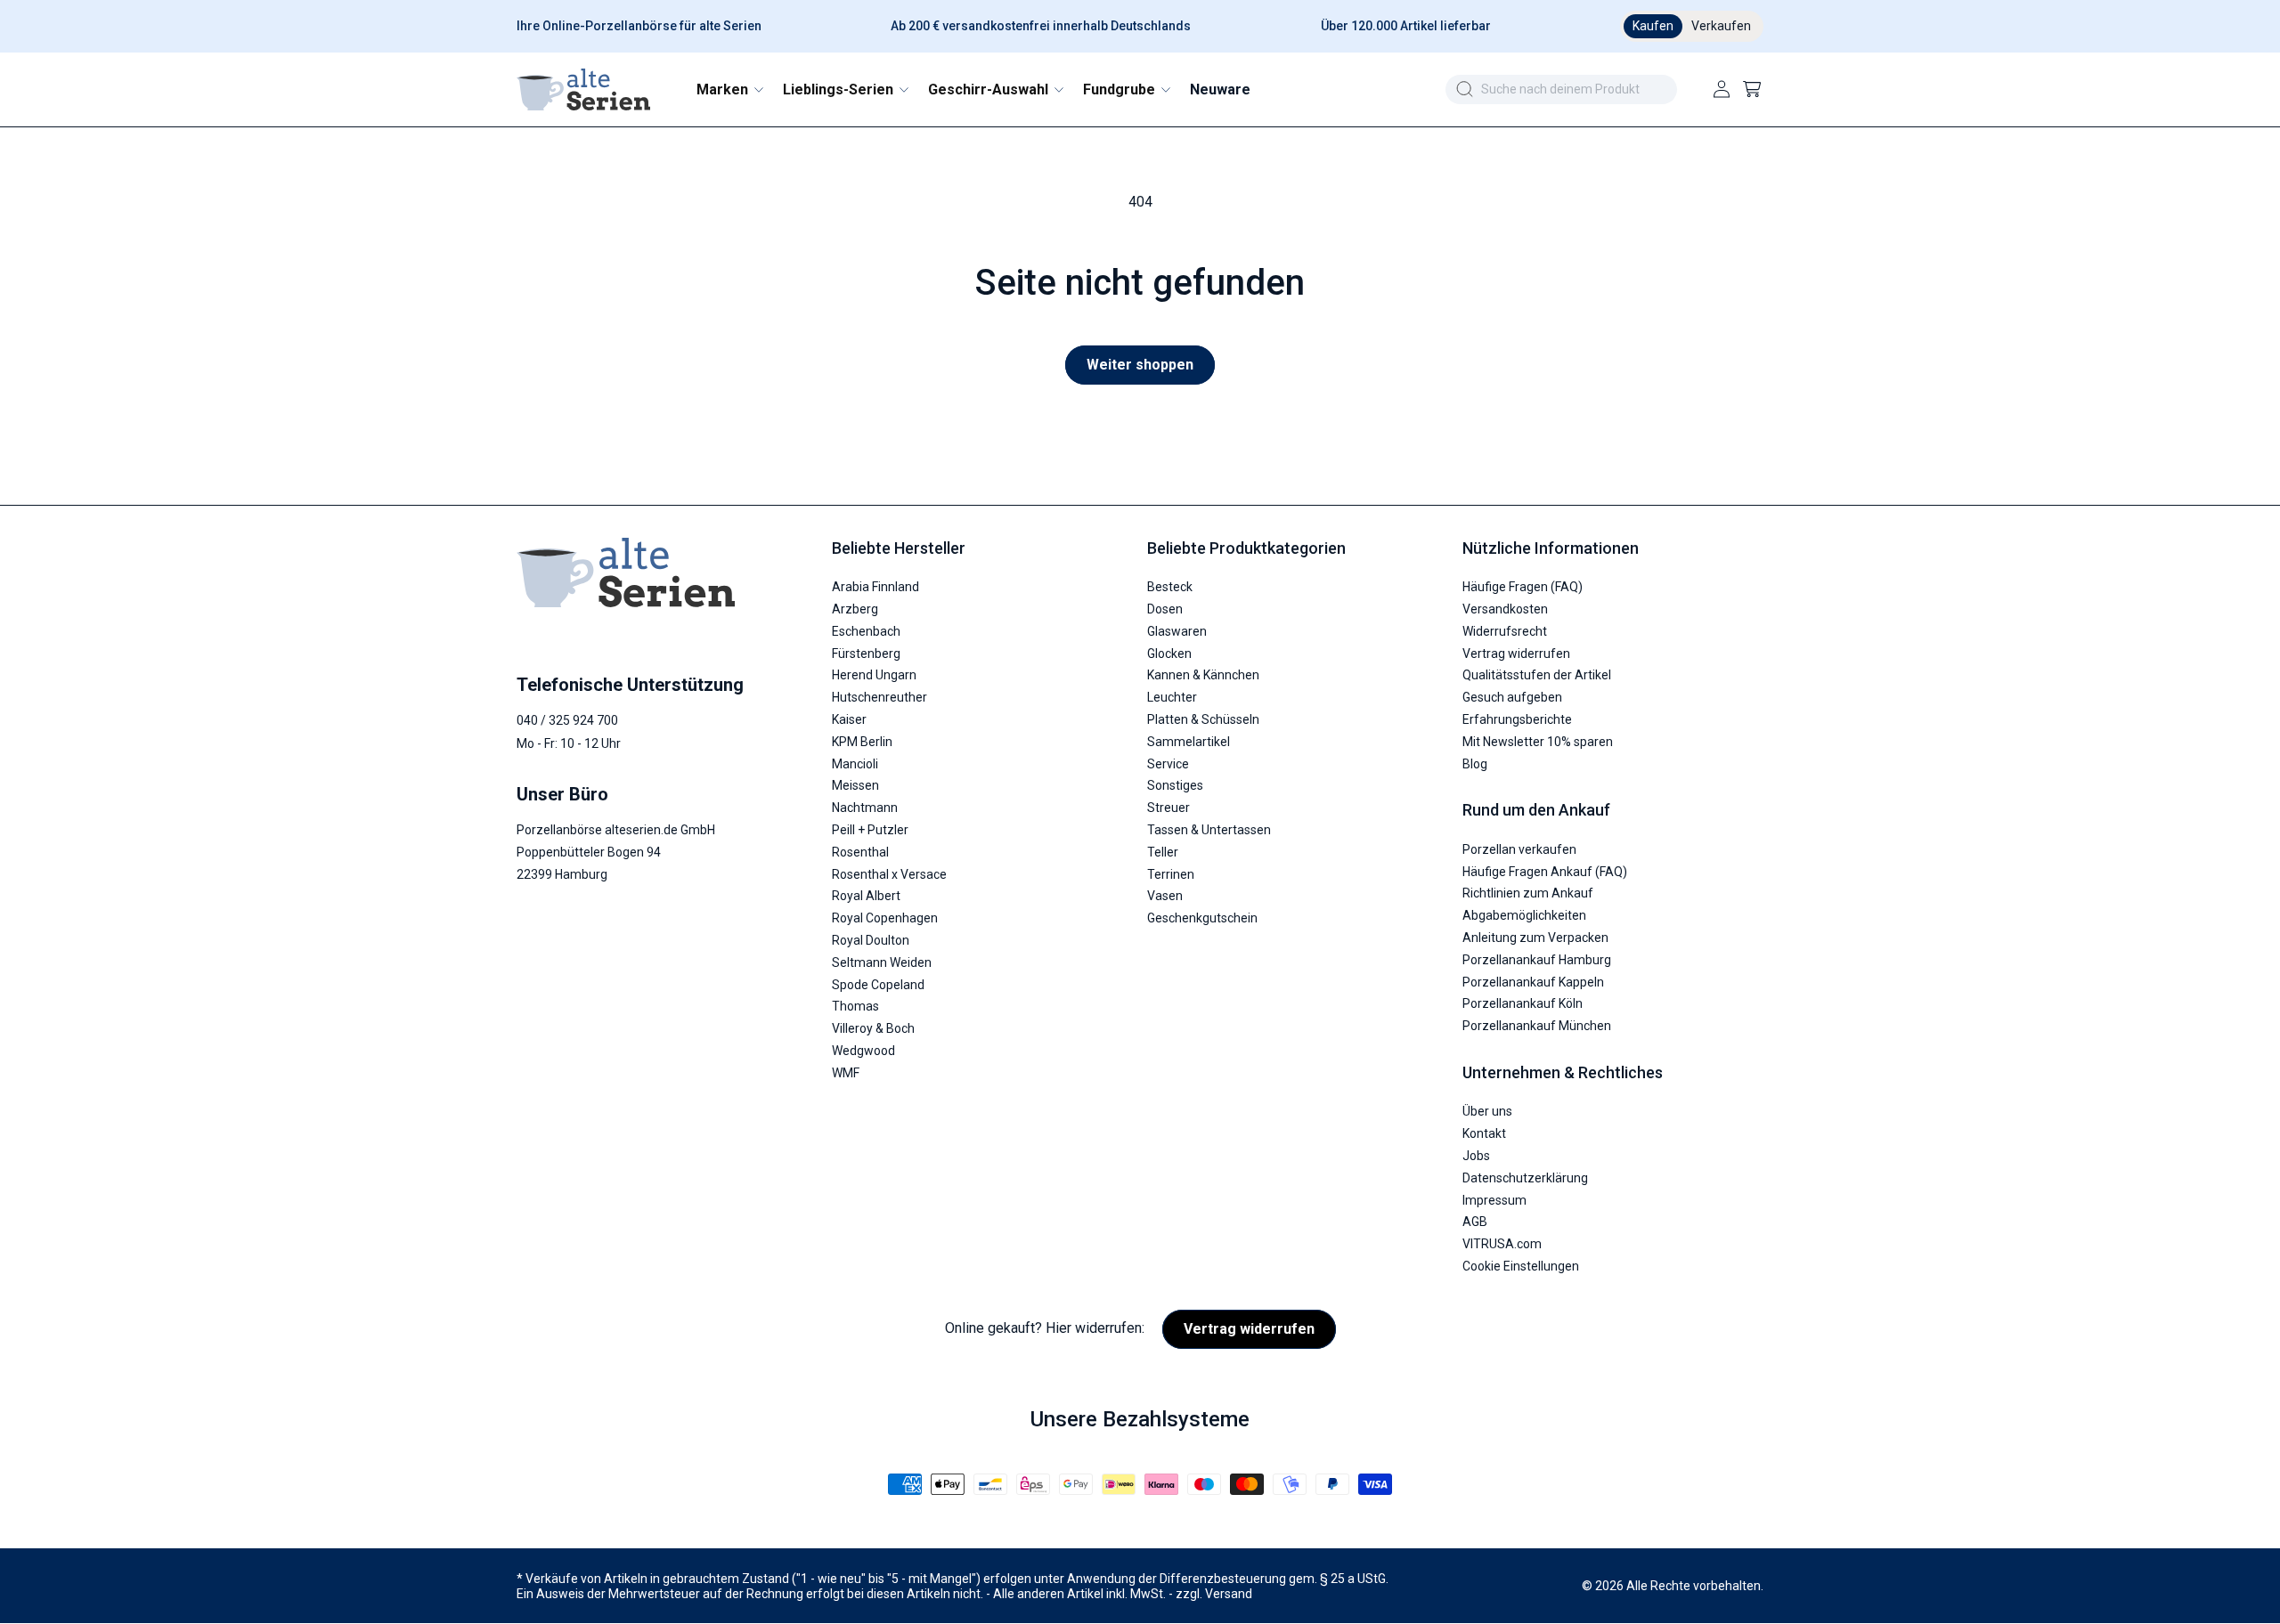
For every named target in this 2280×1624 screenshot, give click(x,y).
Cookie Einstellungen (1521, 1266)
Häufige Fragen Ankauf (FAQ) (1545, 872)
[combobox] (1561, 89)
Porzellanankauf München (1537, 1027)
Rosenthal (860, 852)
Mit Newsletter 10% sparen (1538, 742)
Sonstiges (1175, 786)
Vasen (1165, 897)
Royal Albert (866, 897)
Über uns (1487, 1112)
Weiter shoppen (1140, 365)
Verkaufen (1721, 26)
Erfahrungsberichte (1517, 720)
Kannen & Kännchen (1203, 676)
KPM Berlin (862, 742)
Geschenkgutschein (1202, 919)
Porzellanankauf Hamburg (1537, 960)
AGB (1475, 1222)
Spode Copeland (878, 985)
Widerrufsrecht (1505, 631)
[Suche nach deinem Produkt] (1464, 89)
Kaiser (849, 720)
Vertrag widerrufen (1516, 654)
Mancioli (855, 764)
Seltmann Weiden (882, 962)
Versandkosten (1505, 610)
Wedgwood (863, 1051)
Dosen (1165, 610)
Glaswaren (1177, 631)
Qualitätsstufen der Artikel (1537, 676)
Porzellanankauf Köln (1523, 1004)
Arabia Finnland (875, 588)
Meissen (855, 786)
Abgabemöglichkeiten (1524, 916)
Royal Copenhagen (885, 919)
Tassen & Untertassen (1209, 830)
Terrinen (1171, 874)
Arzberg (855, 610)
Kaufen (1653, 26)
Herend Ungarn (874, 676)
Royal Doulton (871, 940)
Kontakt (1484, 1134)
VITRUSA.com (1502, 1245)
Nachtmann (865, 808)
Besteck (1170, 588)
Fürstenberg (866, 654)
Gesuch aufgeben (1512, 698)
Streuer (1168, 808)
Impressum (1494, 1200)
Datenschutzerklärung (1525, 1178)
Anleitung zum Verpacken (1535, 938)
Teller (1163, 852)
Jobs (1476, 1156)
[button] (729, 89)
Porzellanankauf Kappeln (1533, 982)
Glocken (1169, 654)
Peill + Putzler (870, 830)
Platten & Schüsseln (1203, 720)
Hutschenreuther (879, 698)
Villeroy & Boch (873, 1029)
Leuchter (1172, 698)
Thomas (855, 1007)
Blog (1475, 764)
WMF (846, 1073)
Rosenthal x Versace (889, 874)
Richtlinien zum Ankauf (1528, 894)
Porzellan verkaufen (1519, 849)
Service (1168, 764)
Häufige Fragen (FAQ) (1523, 588)
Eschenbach (866, 631)
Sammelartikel (1189, 742)
